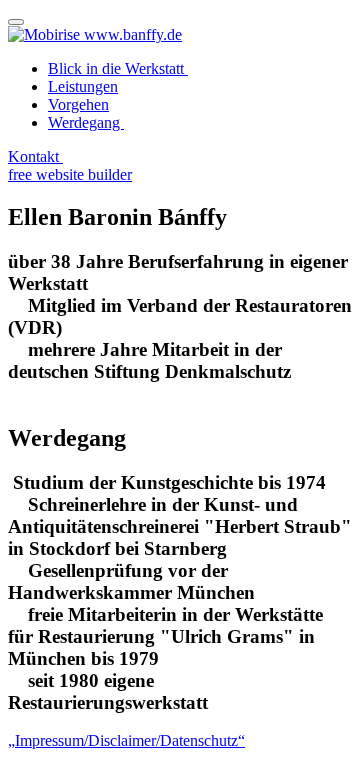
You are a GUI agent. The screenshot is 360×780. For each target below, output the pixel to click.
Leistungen (83, 86)
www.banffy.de (133, 34)
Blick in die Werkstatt (118, 68)
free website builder (70, 174)
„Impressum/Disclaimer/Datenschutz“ (126, 740)
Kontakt (35, 156)
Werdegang (86, 122)
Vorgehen (78, 104)
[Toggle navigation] (16, 22)
